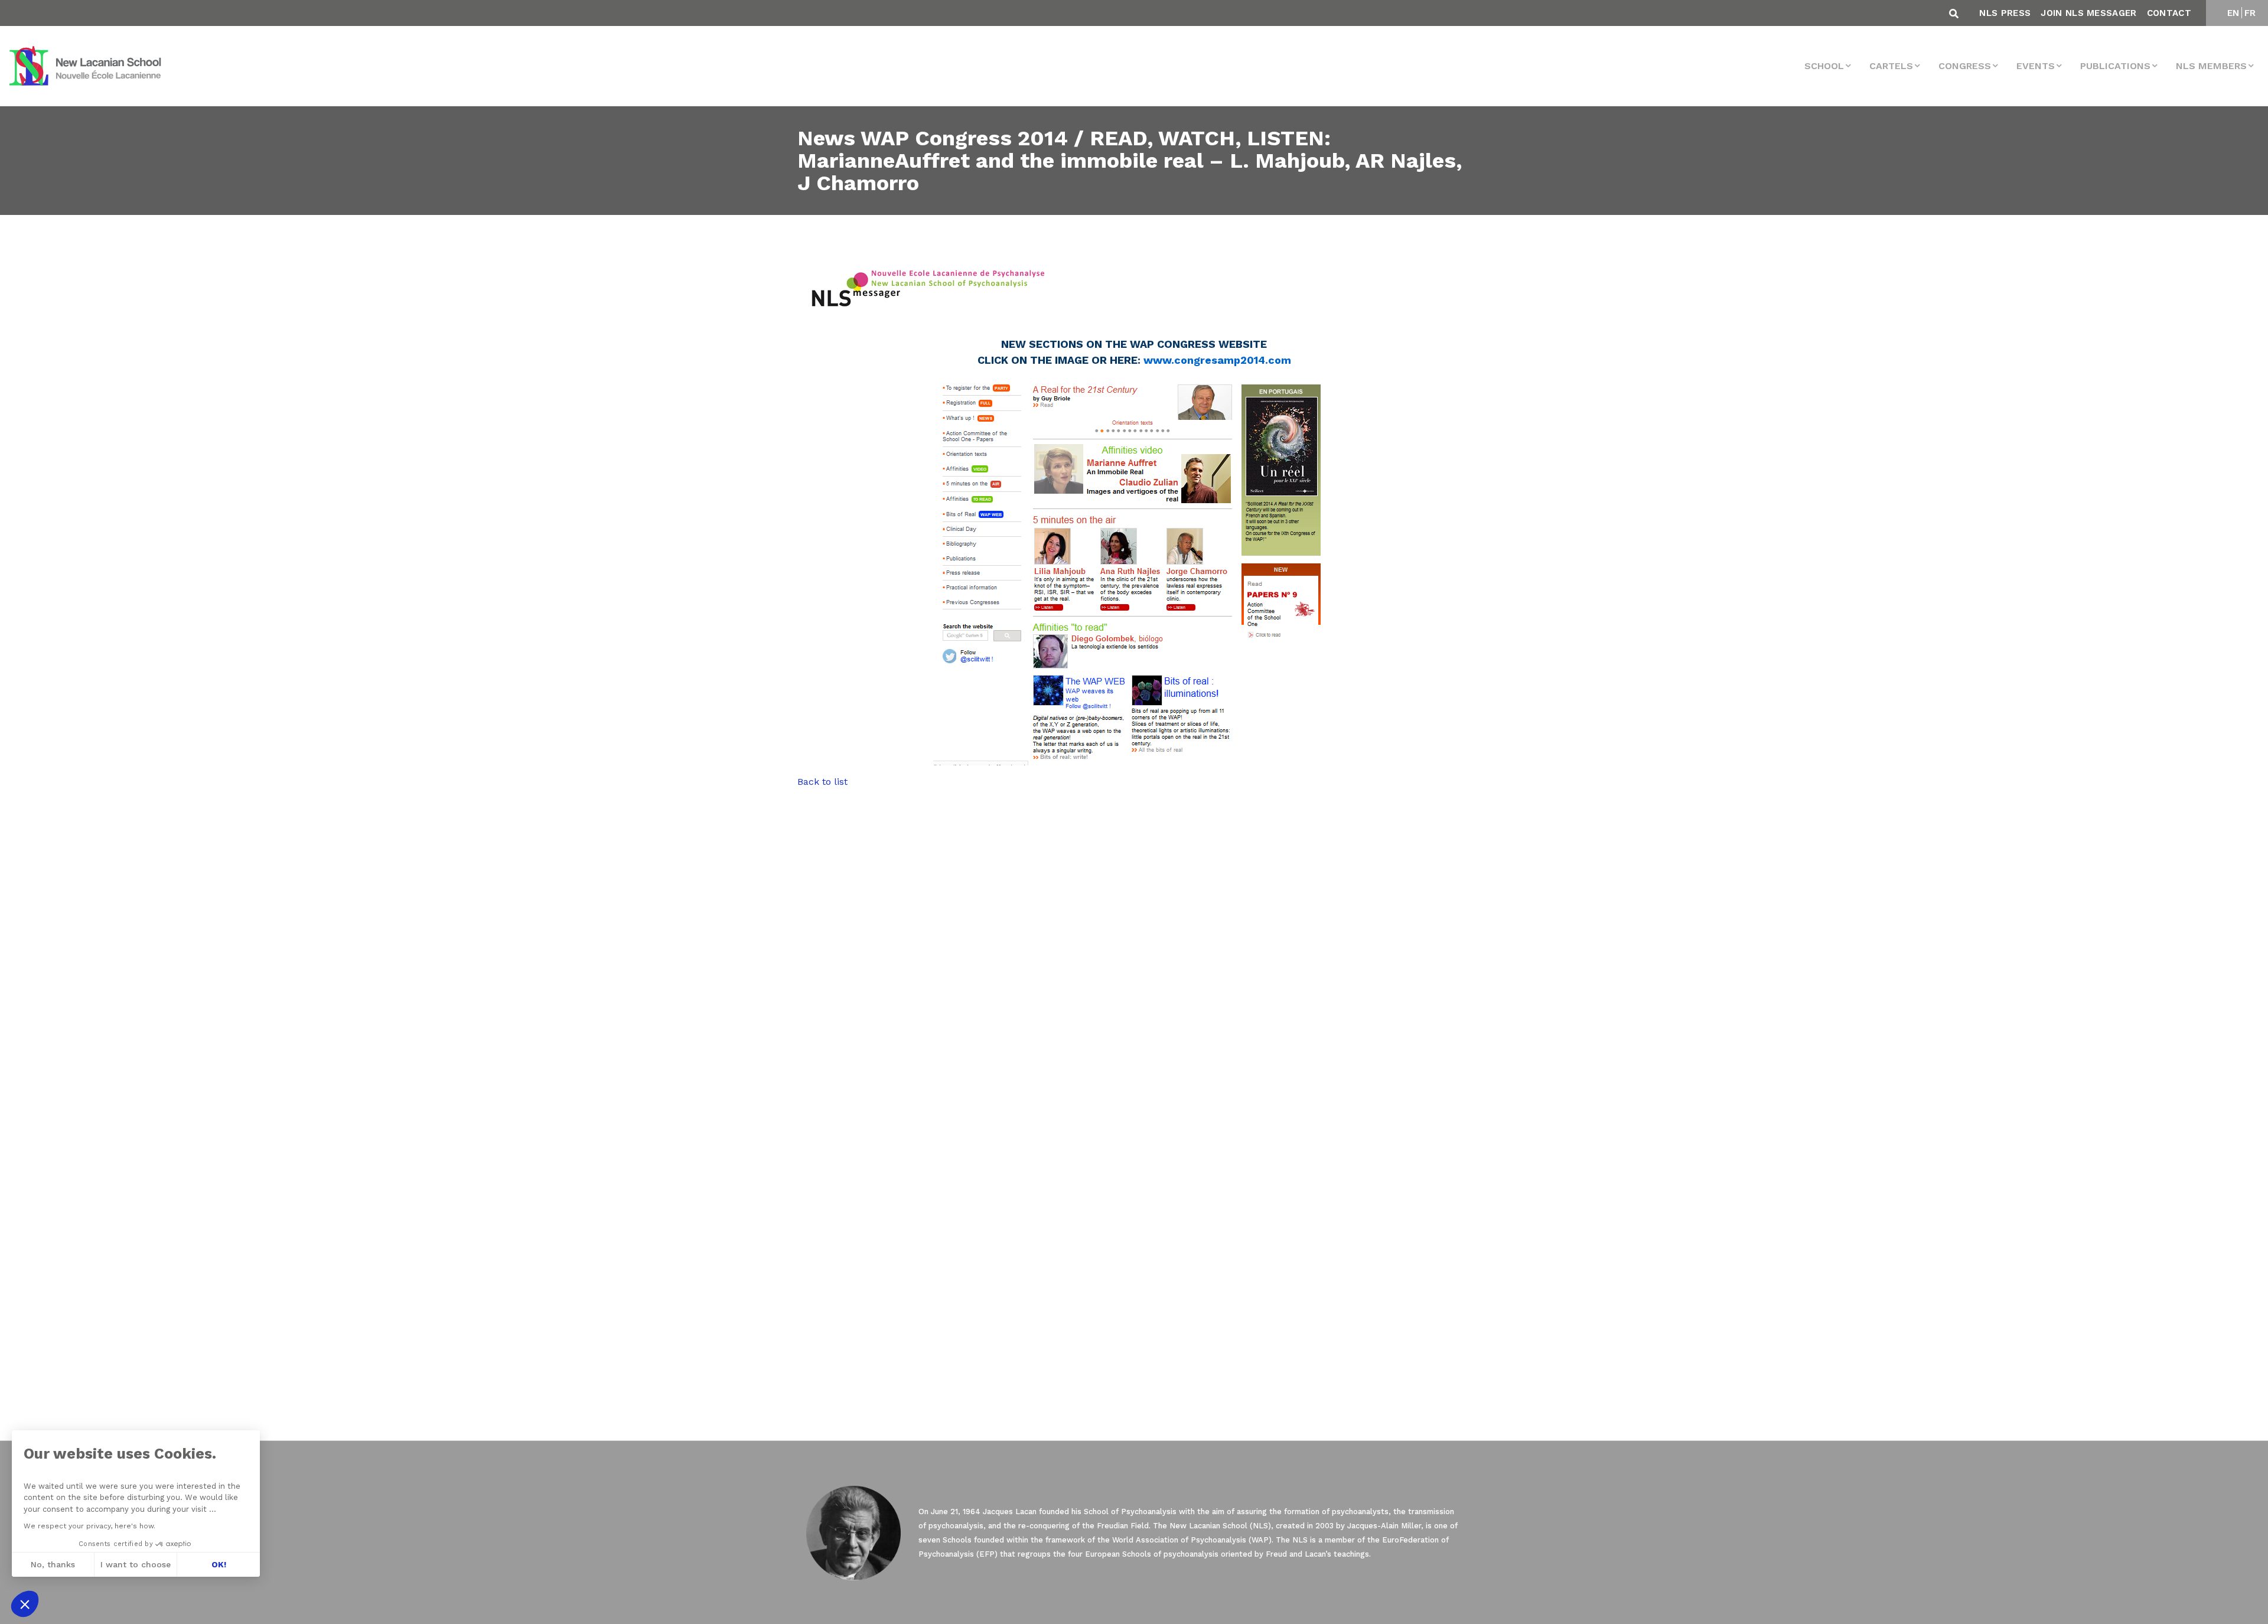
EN (2233, 13)
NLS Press (2005, 13)
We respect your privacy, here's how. (89, 1526)
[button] (25, 1604)
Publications (2115, 66)
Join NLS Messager (2088, 13)
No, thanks (53, 1564)
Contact (2169, 13)
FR (2250, 13)
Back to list (822, 782)
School (1824, 66)
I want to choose (136, 1564)
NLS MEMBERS (2211, 66)
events (2036, 66)
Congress (1965, 66)
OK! (219, 1564)
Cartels (1891, 66)
